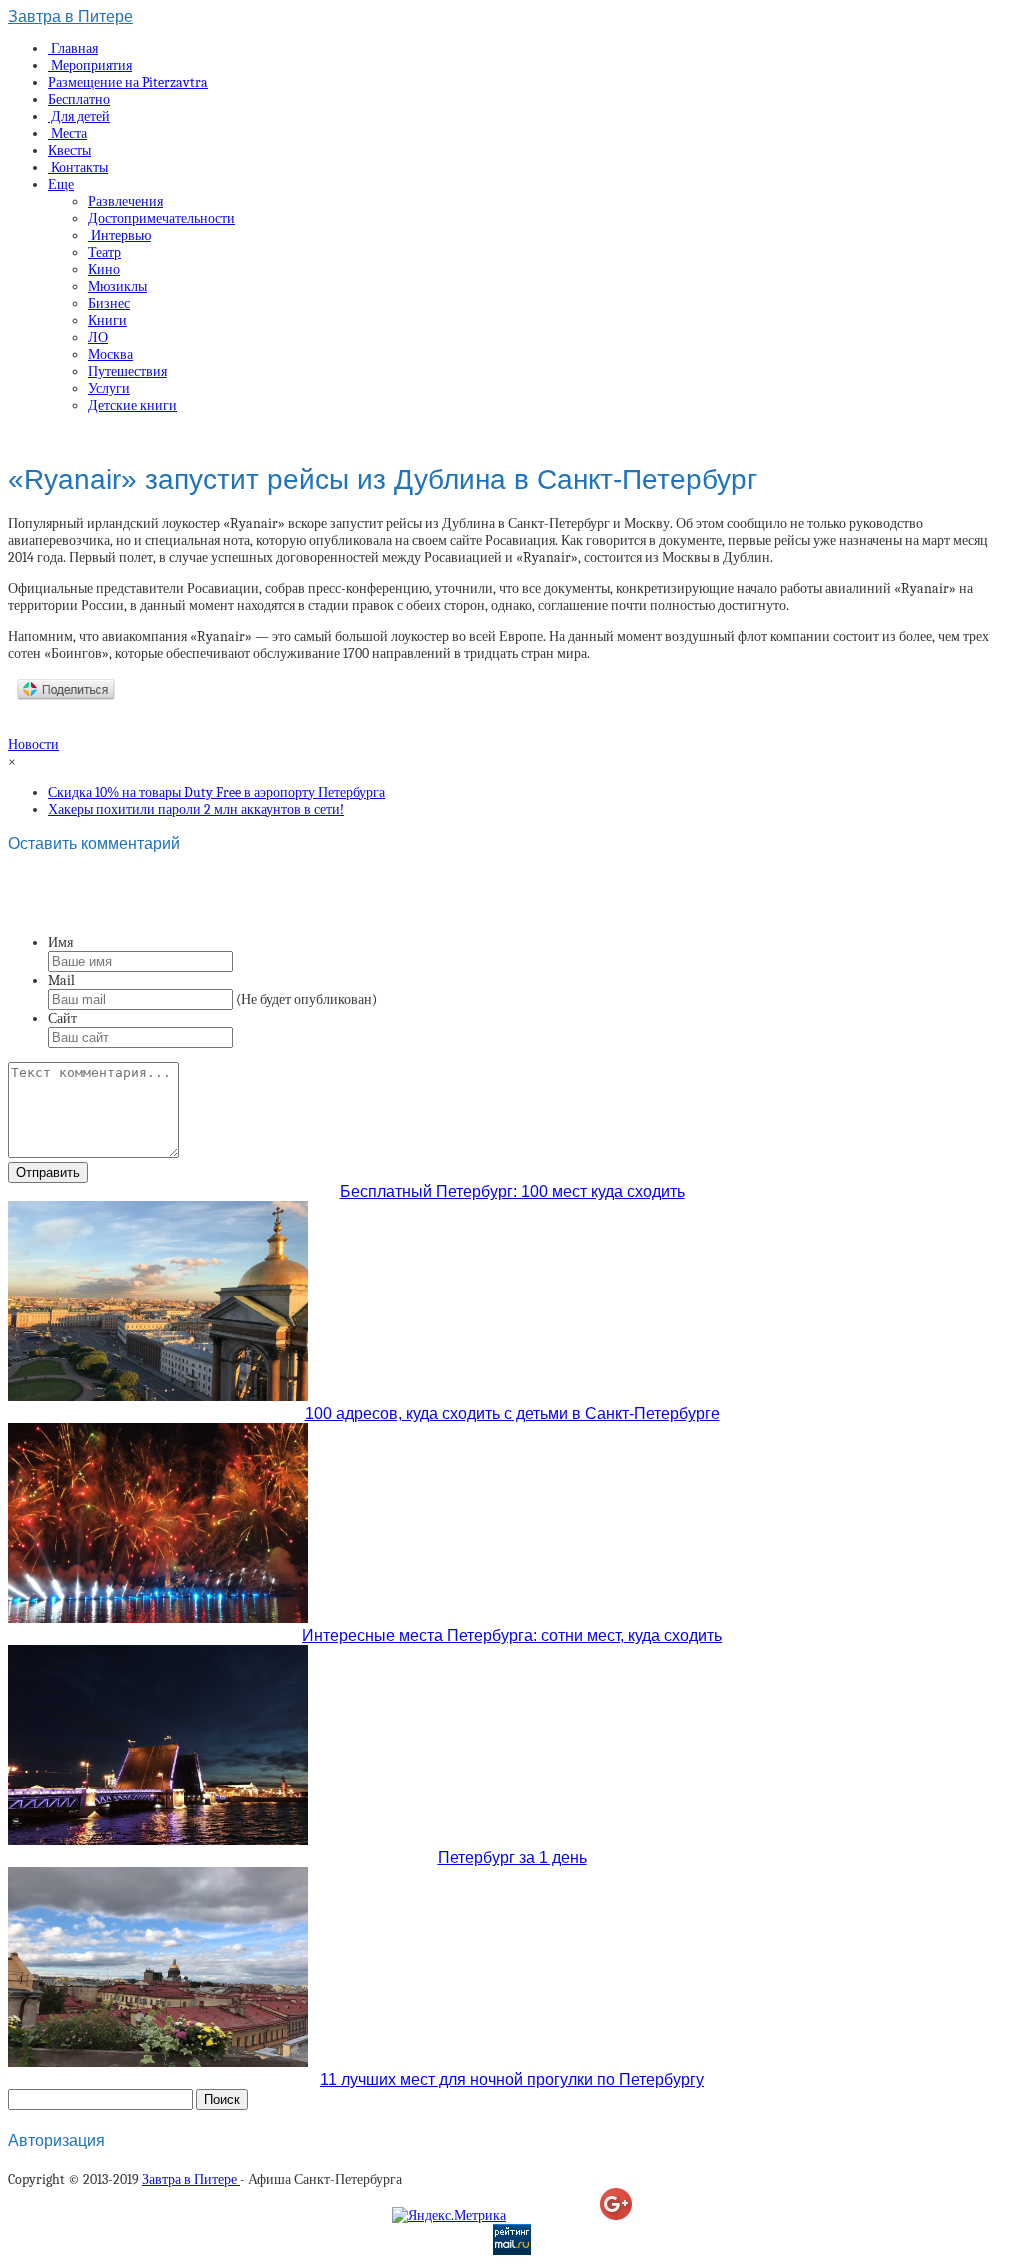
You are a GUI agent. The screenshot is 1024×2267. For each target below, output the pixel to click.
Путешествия (127, 371)
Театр (104, 252)
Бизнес (109, 303)
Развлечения (125, 201)
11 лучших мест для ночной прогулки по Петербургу (512, 2079)
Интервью (119, 235)
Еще (61, 184)
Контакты (78, 167)
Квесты (69, 150)
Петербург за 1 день (512, 1857)
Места (67, 133)
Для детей (79, 116)
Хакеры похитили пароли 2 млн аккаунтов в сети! (196, 809)
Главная (73, 48)
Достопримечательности (161, 218)
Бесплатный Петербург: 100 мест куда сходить (512, 1191)
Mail (61, 980)
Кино (104, 269)
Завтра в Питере (70, 16)
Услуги (109, 388)
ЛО (98, 337)
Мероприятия (90, 65)
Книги (107, 320)
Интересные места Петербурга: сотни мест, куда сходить (512, 1635)
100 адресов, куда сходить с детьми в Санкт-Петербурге (512, 1413)
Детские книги (132, 405)
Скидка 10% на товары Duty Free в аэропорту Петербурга (216, 792)
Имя (60, 942)
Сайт (62, 1018)
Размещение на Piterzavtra (128, 82)
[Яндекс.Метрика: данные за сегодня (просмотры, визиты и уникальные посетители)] (449, 2215)
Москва (110, 354)
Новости (33, 744)
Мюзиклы (117, 286)
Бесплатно (79, 99)
